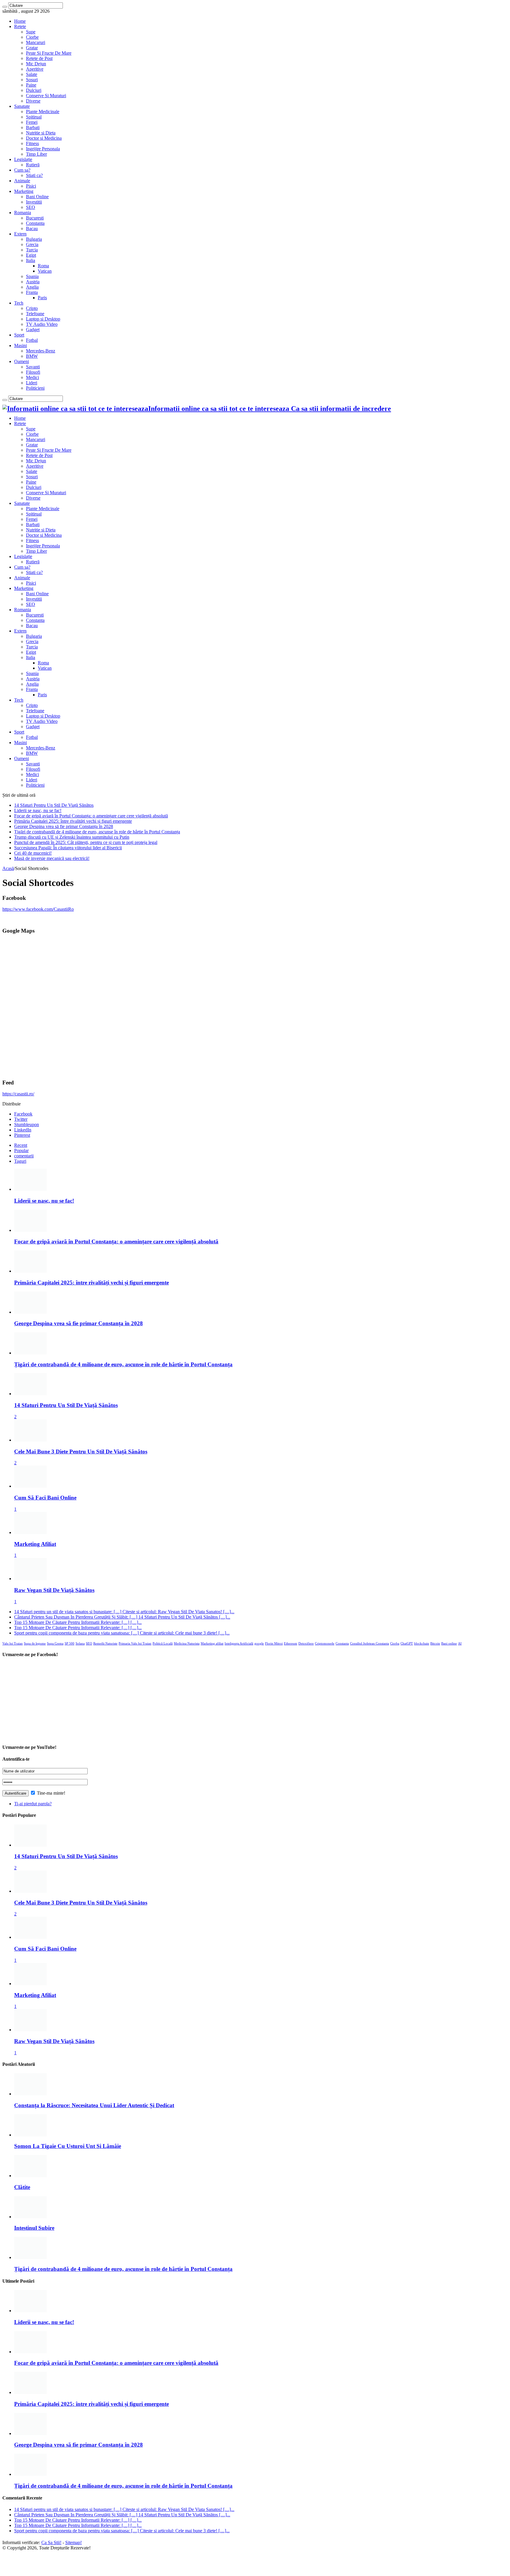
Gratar (32, 48)
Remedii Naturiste (105, 1644)
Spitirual (34, 117)
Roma (43, 266)
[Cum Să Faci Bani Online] (30, 1486)
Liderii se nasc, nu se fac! (38, 810)
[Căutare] (5, 7)
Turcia (32, 250)
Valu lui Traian (13, 1644)
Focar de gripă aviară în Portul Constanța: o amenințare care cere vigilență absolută (91, 816)
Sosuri (32, 80)
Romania (23, 213)
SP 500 (70, 1644)
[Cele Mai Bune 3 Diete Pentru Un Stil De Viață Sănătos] (30, 1440)
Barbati (33, 127)
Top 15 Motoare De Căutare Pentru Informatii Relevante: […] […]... (78, 1622)
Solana (80, 1644)
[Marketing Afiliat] (30, 1532)
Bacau (32, 229)
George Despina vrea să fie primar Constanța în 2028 (64, 826)
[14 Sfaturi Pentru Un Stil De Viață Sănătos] (30, 1394)
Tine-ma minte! (50, 1793)
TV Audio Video (42, 324)
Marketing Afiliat (35, 1544)
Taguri (20, 1161)
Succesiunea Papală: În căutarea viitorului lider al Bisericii (68, 848)
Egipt (31, 255)
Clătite (22, 2187)
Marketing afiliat (212, 1644)
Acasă (8, 868)
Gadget (33, 330)
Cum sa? (22, 170)
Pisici (31, 186)
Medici (32, 377)
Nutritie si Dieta (41, 133)
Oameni (22, 361)
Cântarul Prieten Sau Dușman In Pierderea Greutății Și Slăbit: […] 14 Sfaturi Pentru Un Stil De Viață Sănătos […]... (122, 1617)
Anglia (32, 287)
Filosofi (33, 372)
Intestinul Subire (34, 2228)
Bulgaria (34, 239)
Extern (20, 234)
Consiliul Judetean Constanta (370, 1644)
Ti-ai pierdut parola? (33, 1804)
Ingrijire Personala (43, 149)
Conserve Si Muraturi (46, 96)
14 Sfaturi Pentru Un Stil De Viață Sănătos (54, 805)
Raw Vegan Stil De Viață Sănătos (54, 1590)
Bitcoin (435, 1644)
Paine (31, 85)
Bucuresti (35, 218)
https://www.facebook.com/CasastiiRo (38, 909)
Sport (19, 335)
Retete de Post (39, 58)
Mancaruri (36, 42)
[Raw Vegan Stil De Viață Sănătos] (30, 1579)
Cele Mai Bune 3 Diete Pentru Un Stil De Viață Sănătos (81, 1452)
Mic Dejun (36, 64)
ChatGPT (407, 1644)
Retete (20, 26)
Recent (21, 1145)
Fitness (32, 143)
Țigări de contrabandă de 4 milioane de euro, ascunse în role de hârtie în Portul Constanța (97, 832)
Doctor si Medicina (44, 138)
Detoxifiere (306, 1644)
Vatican (45, 271)
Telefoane (35, 314)
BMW (32, 356)
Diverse (33, 101)
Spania (32, 276)
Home (20, 21)
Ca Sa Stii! (51, 2542)
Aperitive (35, 69)
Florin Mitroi (274, 1644)
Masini (21, 345)
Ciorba (395, 1644)
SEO (31, 207)
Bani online (449, 1644)
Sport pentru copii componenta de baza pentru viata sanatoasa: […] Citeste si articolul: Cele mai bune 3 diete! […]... (122, 1633)
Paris (42, 298)
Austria (33, 282)
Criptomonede (325, 1644)
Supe (31, 32)
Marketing (24, 191)
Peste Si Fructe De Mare (49, 53)
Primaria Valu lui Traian (135, 1644)
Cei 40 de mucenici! (33, 853)
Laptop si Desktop (43, 319)
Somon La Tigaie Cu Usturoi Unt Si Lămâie (68, 2146)
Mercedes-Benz (41, 351)
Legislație (23, 159)
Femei (32, 122)
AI (460, 1644)
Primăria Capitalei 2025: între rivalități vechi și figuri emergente (73, 821)
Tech (19, 303)
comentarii (24, 1156)
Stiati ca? (34, 175)
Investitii (34, 202)
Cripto (32, 308)
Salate (32, 74)
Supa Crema (55, 1644)
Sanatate (22, 106)
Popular (21, 1150)
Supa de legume (35, 1644)
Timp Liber (36, 154)
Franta (32, 292)
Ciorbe (32, 37)
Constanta (35, 223)
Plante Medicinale (43, 112)
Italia (31, 260)
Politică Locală (163, 1644)
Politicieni (35, 388)
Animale (22, 181)
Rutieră (33, 165)
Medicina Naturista (187, 1644)
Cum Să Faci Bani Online (45, 1498)
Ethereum (291, 1644)
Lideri (32, 383)
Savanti (33, 367)
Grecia (32, 244)
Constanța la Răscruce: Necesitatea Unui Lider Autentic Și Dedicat (94, 2105)
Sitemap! (73, 2542)
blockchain (422, 1644)
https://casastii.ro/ (18, 1094)
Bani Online (37, 197)
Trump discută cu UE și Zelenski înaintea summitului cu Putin (72, 837)
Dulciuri (34, 90)
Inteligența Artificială (239, 1644)
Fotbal (32, 340)
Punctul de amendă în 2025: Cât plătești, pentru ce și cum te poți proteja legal (86, 842)
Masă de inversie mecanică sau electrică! (52, 858)
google (259, 1644)
